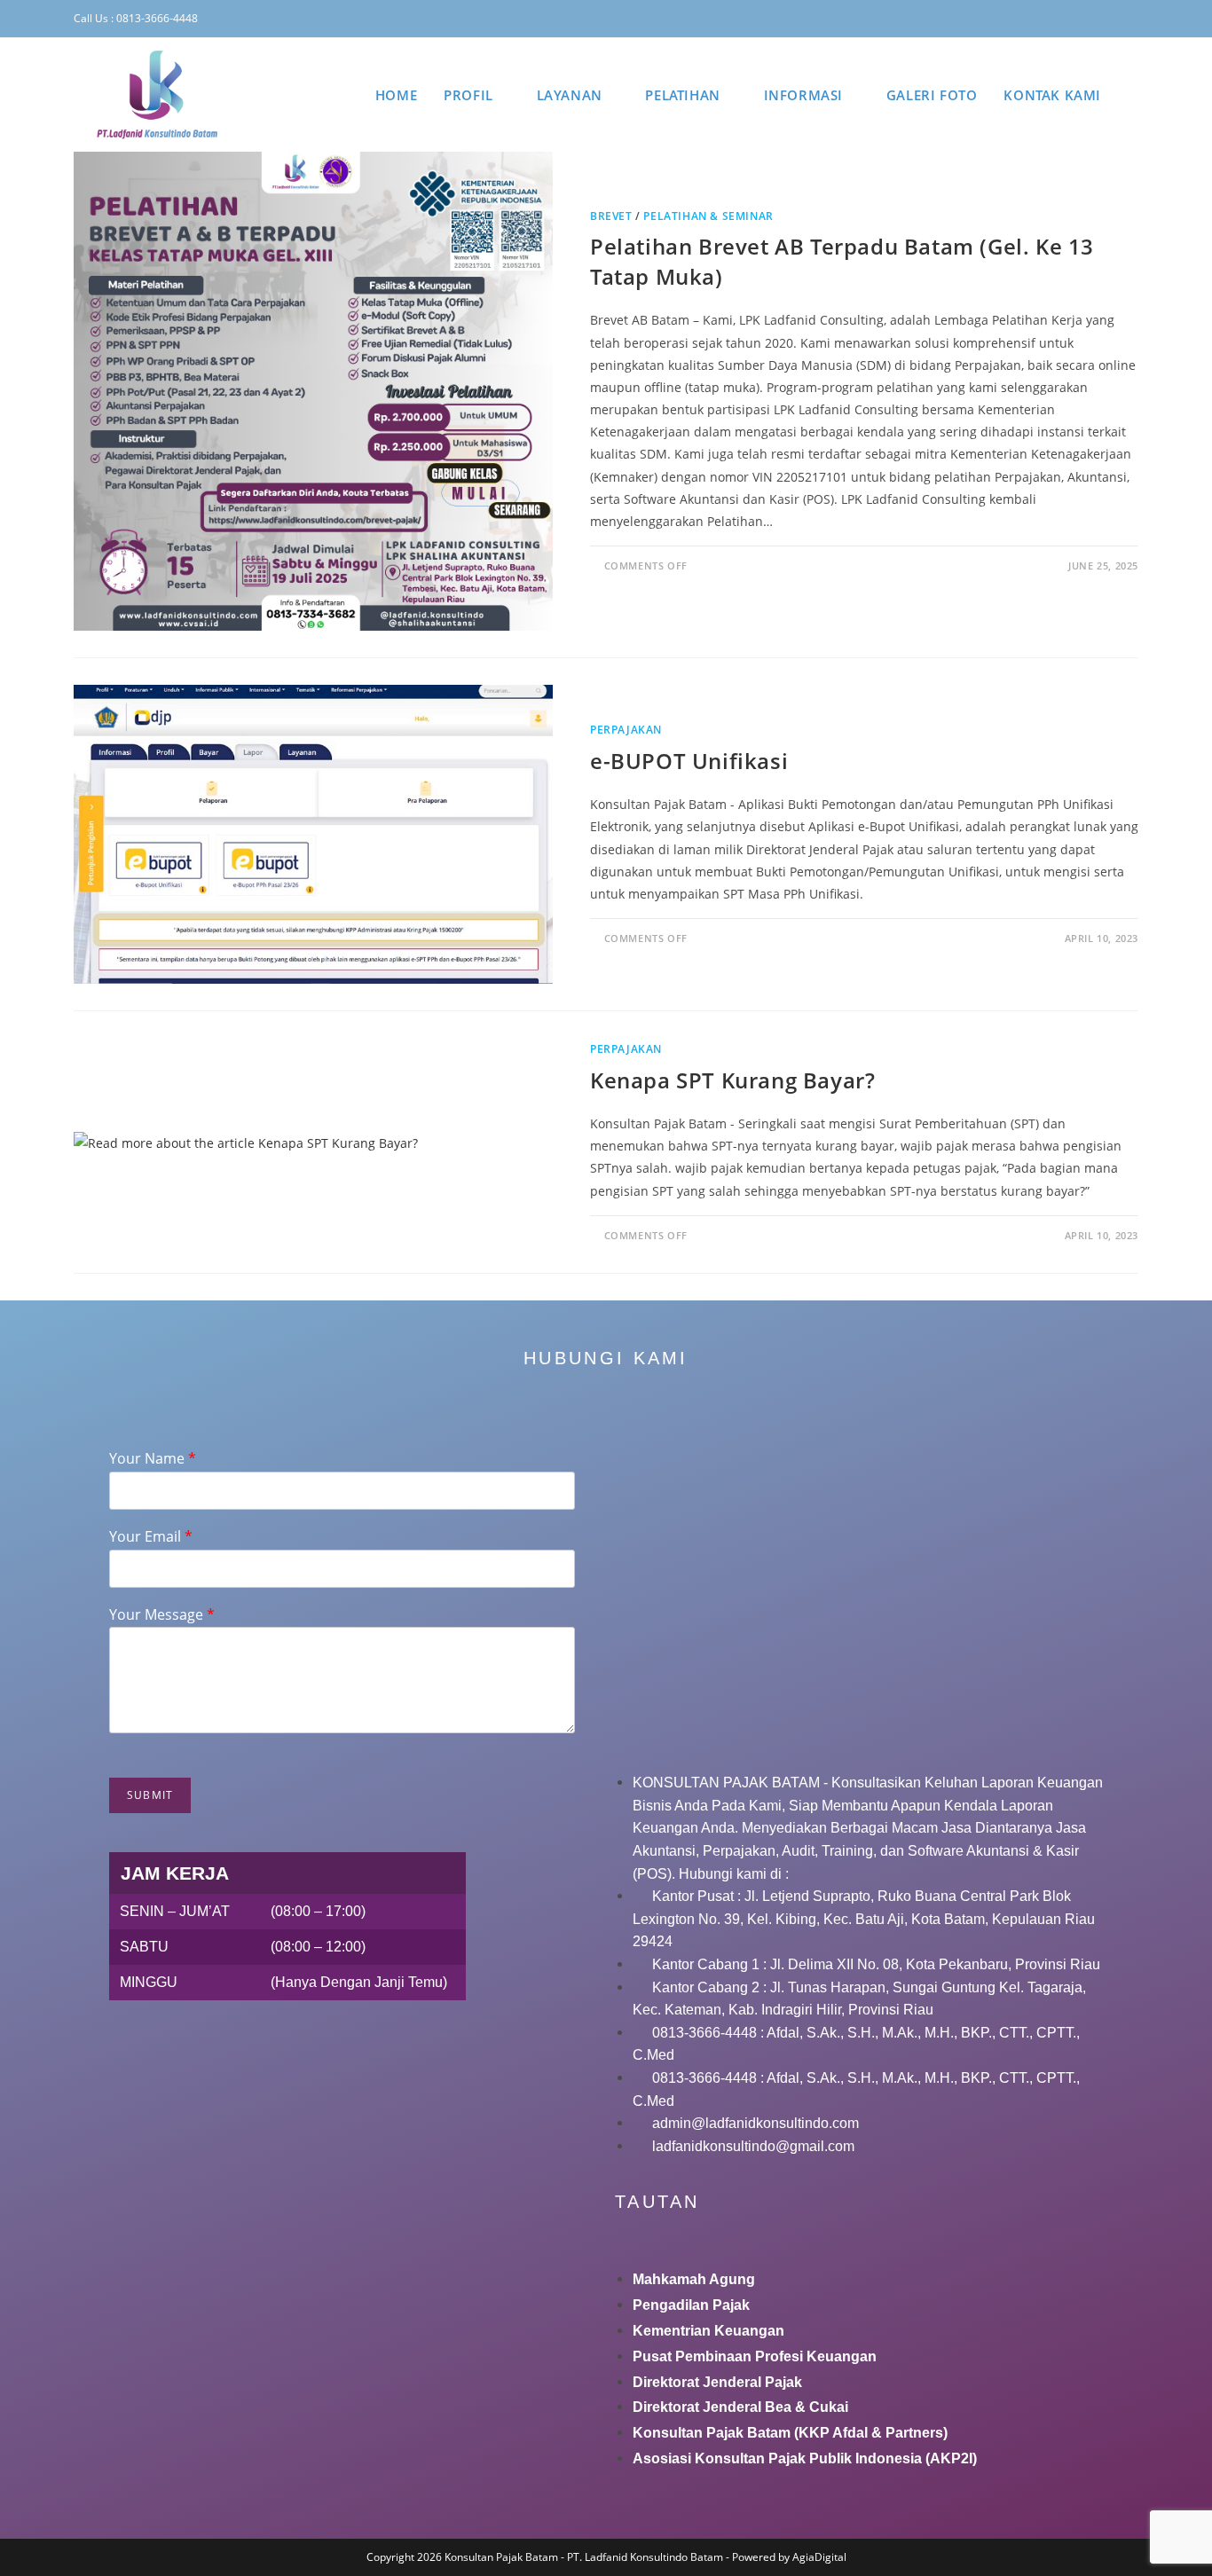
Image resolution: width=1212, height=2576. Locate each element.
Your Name (153, 1459)
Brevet (611, 216)
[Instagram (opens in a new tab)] (1059, 19)
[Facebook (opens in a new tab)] (1032, 19)
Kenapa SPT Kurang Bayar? (732, 1080)
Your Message (162, 1615)
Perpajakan (626, 730)
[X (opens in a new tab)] (1006, 19)
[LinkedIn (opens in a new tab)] (1084, 19)
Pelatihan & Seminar (708, 216)
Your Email (151, 1537)
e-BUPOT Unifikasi (689, 761)
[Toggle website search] (1133, 95)
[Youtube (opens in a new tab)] (1111, 19)
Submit (150, 1795)
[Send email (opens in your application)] (1131, 19)
